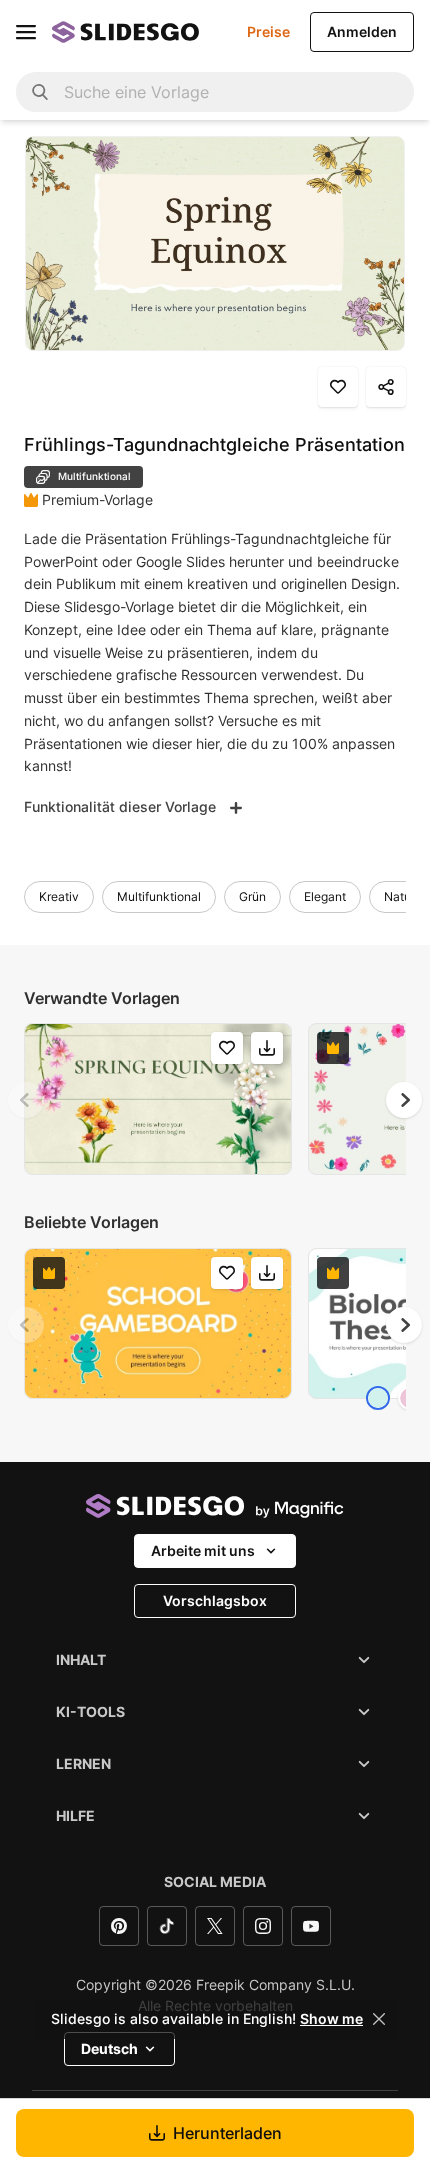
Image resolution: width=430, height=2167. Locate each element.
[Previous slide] (26, 1100)
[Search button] (40, 92)
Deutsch (109, 2048)
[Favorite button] (338, 387)
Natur (399, 896)
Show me (331, 2019)
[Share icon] (386, 387)
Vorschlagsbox (215, 1600)
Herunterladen (227, 2133)
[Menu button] (26, 32)
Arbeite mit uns (203, 1550)
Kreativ (59, 896)
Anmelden (362, 31)
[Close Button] (379, 2019)
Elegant (325, 896)
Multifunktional (159, 896)
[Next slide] (404, 1100)
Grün (252, 896)
